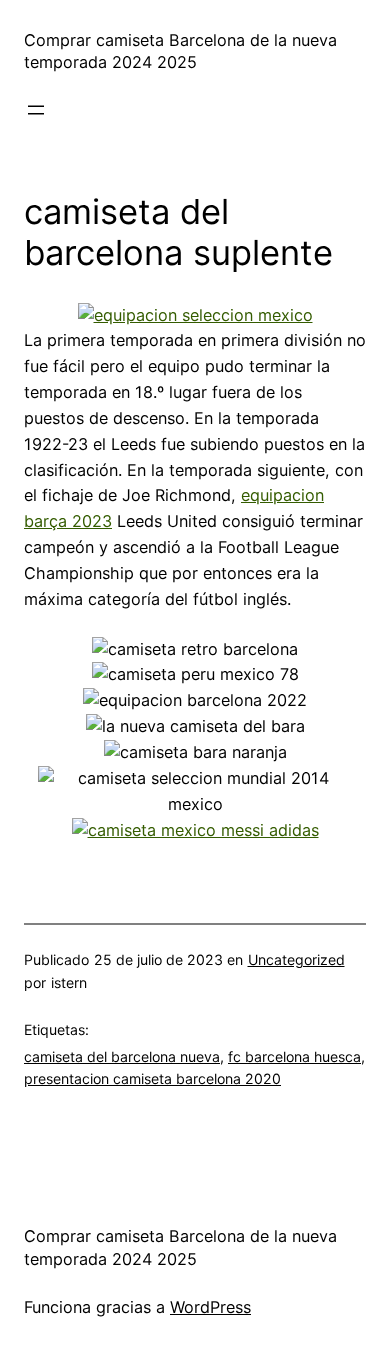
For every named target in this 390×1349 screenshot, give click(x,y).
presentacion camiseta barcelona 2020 (152, 1078)
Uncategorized (296, 959)
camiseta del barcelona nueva (122, 1056)
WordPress (210, 1307)
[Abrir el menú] (36, 110)
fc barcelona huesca (294, 1056)
